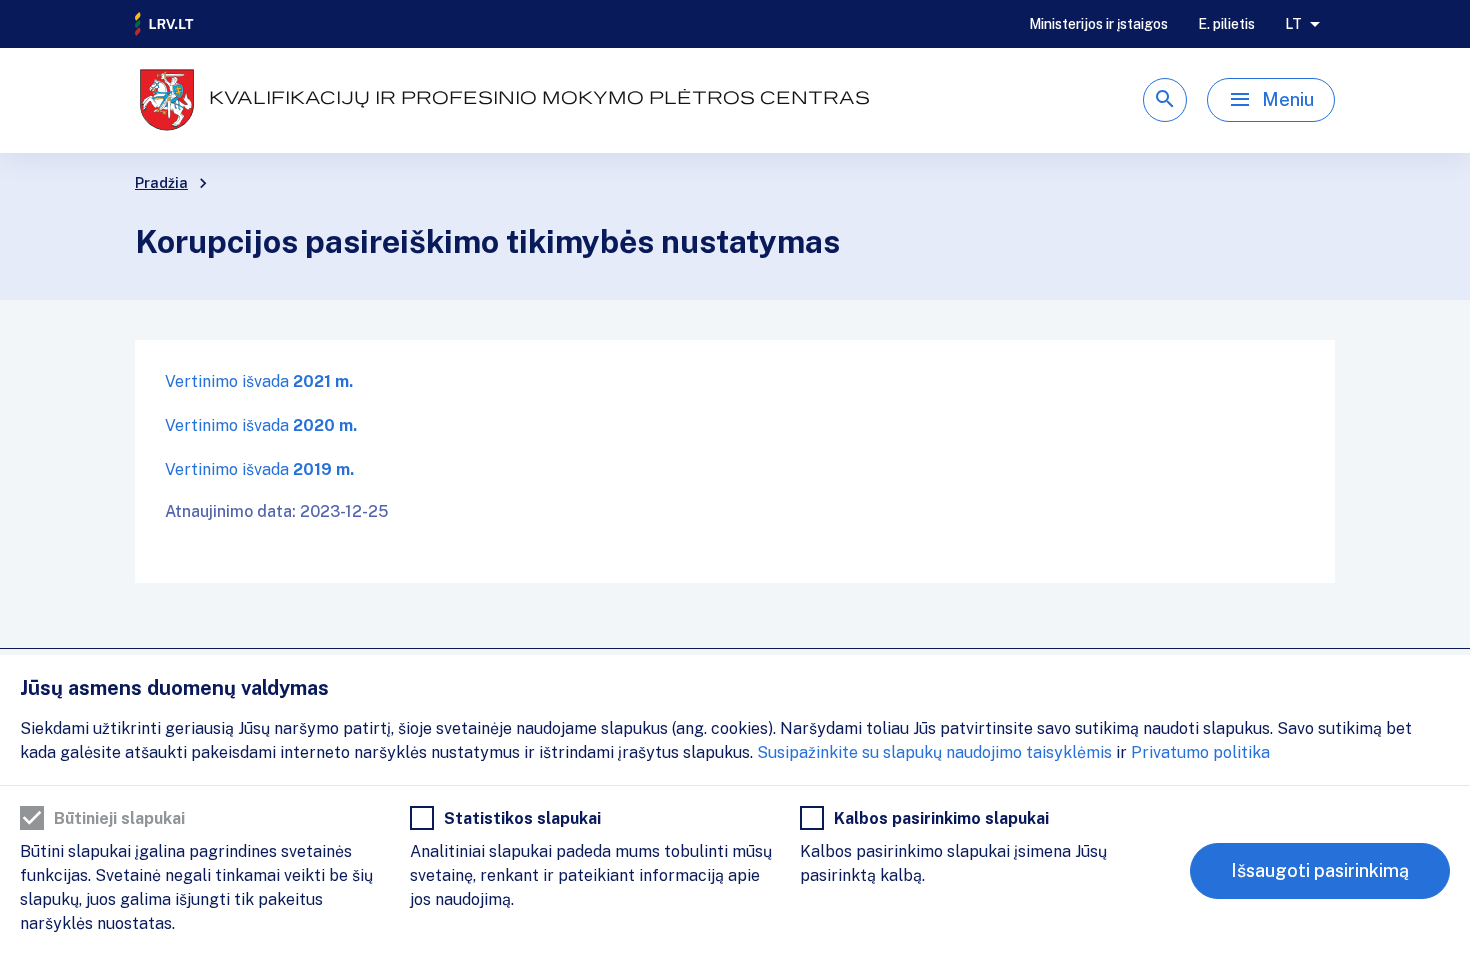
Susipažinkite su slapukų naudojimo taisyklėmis (934, 752)
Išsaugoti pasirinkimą (1320, 870)
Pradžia (161, 183)
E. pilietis (1226, 24)
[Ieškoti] (1165, 100)
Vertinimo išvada (259, 381)
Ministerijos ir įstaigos (1098, 24)
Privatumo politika (1200, 752)
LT (1293, 24)
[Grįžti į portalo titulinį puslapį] (165, 24)
